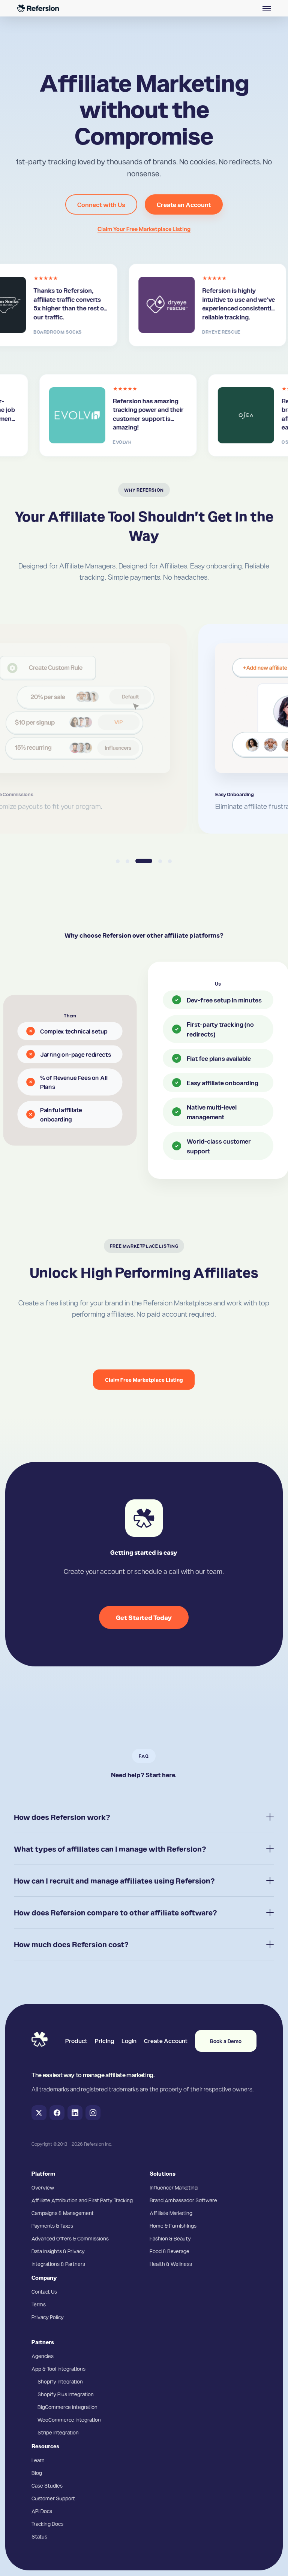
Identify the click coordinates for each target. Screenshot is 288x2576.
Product (76, 2041)
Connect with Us (101, 204)
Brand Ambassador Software (183, 2200)
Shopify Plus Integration (66, 2394)
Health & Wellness (171, 2264)
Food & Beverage (169, 2251)
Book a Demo (226, 2041)
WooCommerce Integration (69, 2419)
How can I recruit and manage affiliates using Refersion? (114, 1881)
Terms (39, 2304)
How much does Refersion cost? (71, 1944)
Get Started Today (144, 1617)
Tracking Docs (47, 2524)
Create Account (166, 2041)
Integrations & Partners (58, 2264)
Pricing (104, 2041)
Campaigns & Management (63, 2213)
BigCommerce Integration (67, 2407)
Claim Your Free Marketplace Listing (144, 229)
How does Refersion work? (62, 1817)
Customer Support (53, 2498)
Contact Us (44, 2291)
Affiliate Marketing (171, 2213)
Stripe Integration (58, 2432)
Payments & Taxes (52, 2225)
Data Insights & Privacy (58, 2251)
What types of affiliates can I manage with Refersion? (110, 1849)
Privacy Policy (48, 2317)
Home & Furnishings (173, 2225)
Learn (38, 2460)
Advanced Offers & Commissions (70, 2238)
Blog (37, 2473)
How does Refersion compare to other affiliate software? (115, 1912)
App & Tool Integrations (58, 2369)
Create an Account (184, 204)
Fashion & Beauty (170, 2238)
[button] (267, 8)
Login (129, 2041)
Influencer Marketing (174, 2187)
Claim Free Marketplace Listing (144, 1380)
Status (39, 2536)
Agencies (43, 2356)
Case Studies (47, 2485)
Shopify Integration (60, 2381)
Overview (43, 2187)
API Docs (42, 2511)
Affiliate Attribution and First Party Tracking (82, 2200)
